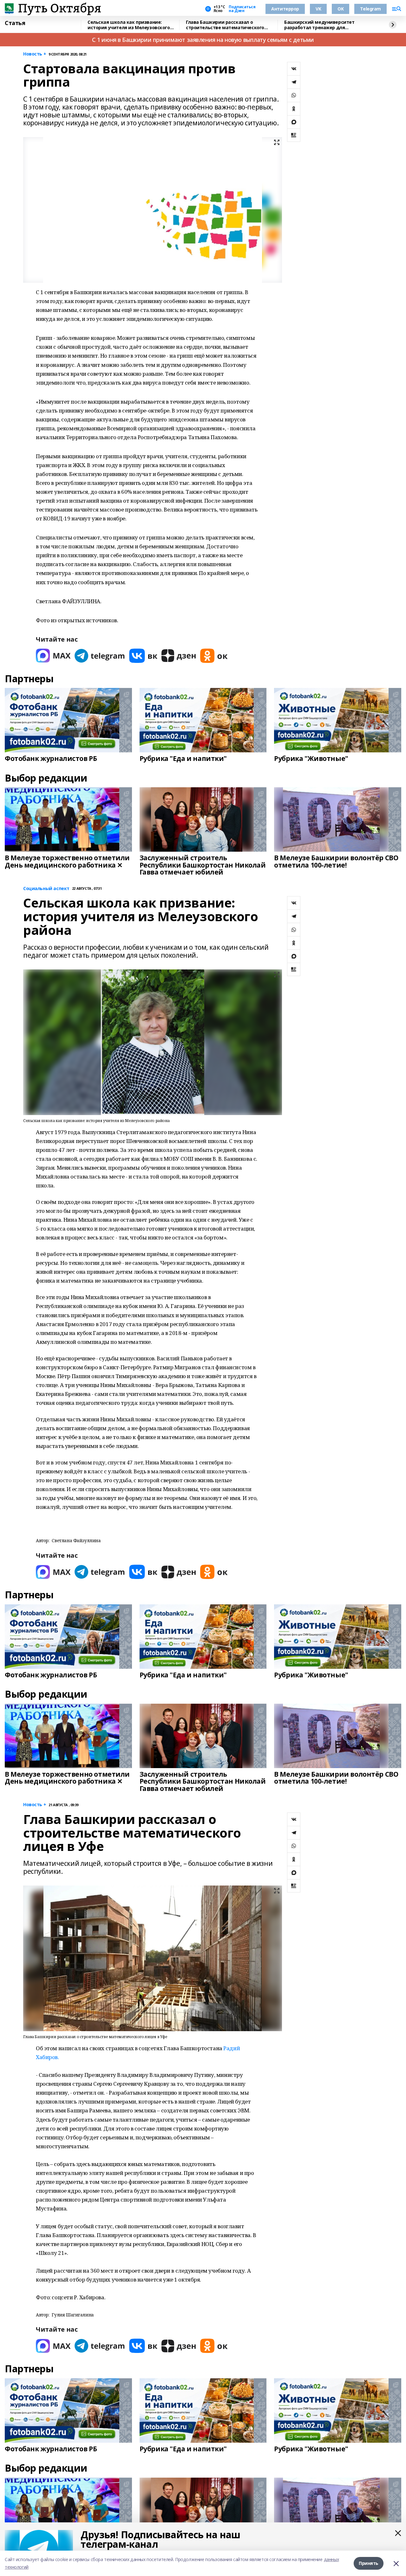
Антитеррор (285, 9)
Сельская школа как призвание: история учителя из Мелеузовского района (129, 25)
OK (341, 9)
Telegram (370, 9)
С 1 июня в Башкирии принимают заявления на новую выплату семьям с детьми (203, 40)
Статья (15, 23)
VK (318, 9)
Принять (369, 2563)
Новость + (35, 54)
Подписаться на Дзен (242, 9)
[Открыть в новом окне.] (53, 656)
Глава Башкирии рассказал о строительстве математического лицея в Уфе (225, 25)
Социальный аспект (46, 889)
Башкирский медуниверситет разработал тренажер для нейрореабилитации (319, 25)
